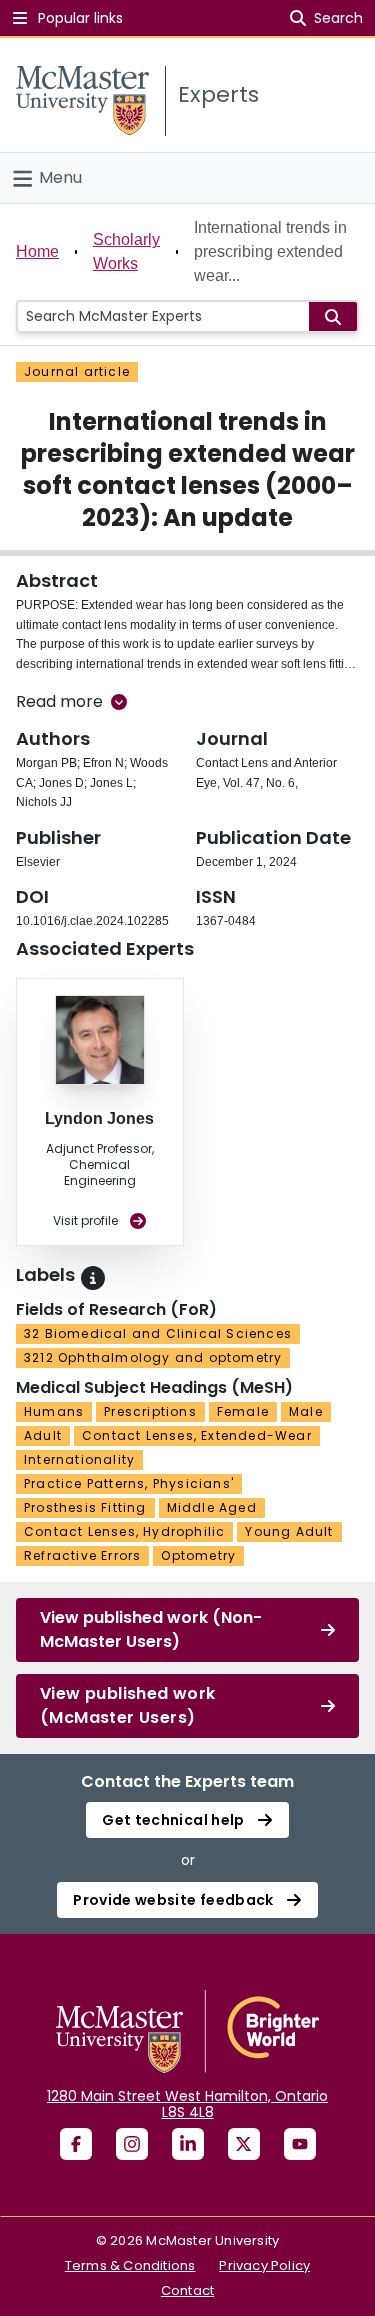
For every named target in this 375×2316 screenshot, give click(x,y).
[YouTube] (300, 2144)
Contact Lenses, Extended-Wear (197, 1435)
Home (37, 251)
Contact (187, 2290)
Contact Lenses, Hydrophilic (124, 1531)
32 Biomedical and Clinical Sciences (158, 1333)
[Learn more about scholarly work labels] (93, 1278)
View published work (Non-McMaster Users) (151, 1629)
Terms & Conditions (130, 2265)
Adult (43, 1435)
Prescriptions (150, 1411)
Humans (54, 1411)
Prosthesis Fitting (85, 1507)
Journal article (77, 371)
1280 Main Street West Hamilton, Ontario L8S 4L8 (187, 2104)
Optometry (198, 1555)
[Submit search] (333, 316)
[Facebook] (76, 2144)
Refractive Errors (82, 1555)
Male (306, 1411)
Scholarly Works (126, 251)
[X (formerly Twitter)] (244, 2144)
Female (243, 1411)
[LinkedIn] (188, 2144)
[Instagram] (132, 2144)
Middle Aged (212, 1507)
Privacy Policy (264, 2265)
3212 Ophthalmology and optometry (153, 1357)
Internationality (79, 1459)
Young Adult (289, 1531)
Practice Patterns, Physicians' (129, 1483)
